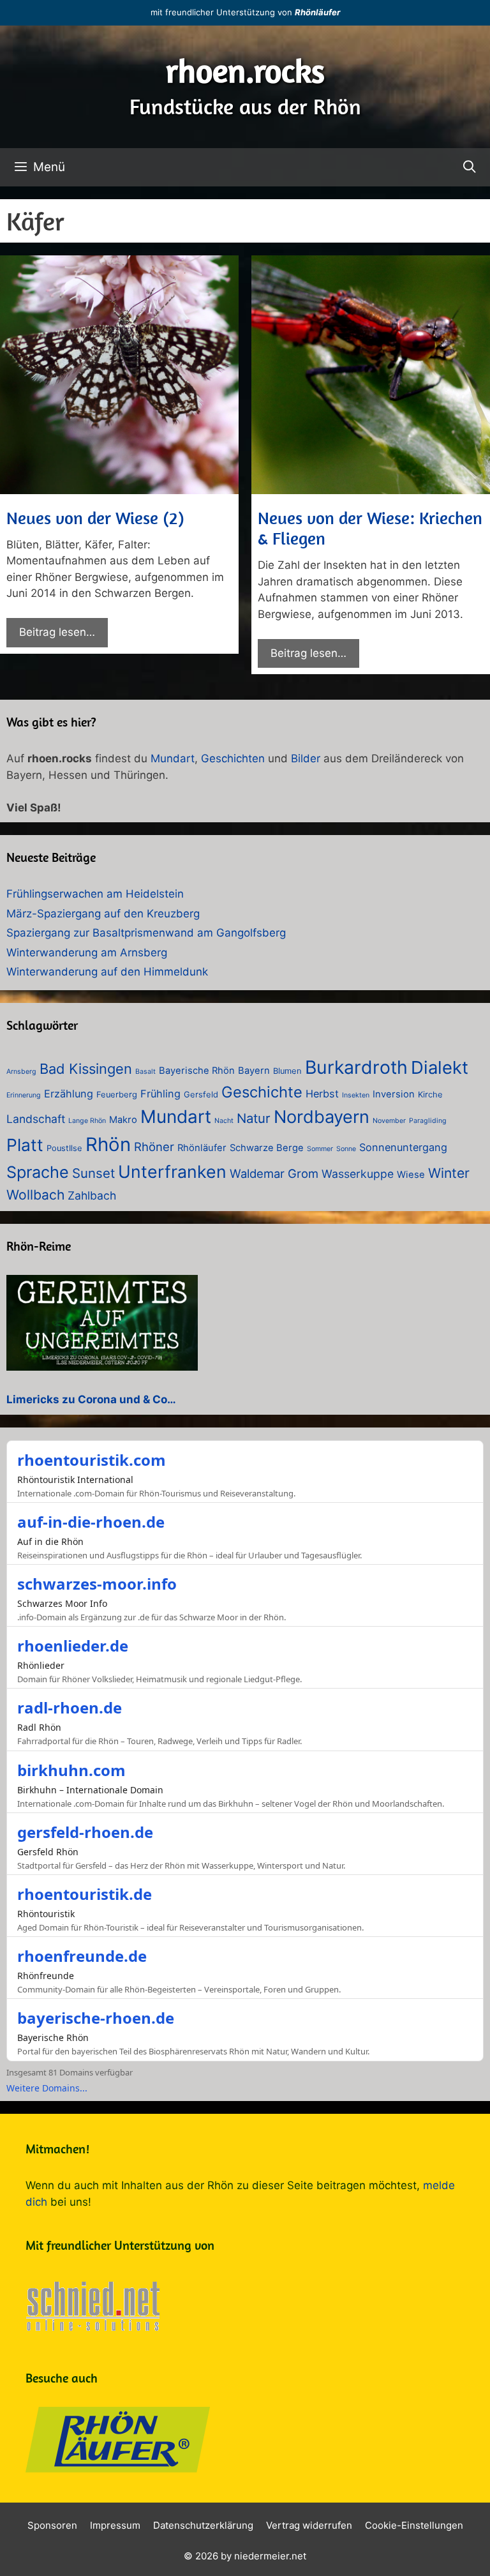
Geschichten (233, 758)
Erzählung (69, 1094)
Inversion (394, 1094)
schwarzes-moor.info (97, 1584)
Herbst (322, 1094)
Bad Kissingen (86, 1069)
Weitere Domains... (47, 2088)
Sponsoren (52, 2525)
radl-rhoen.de (70, 1707)
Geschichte (262, 1092)
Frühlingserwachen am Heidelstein (95, 894)
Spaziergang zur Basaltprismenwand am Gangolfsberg (146, 933)
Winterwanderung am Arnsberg (87, 953)
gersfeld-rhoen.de (85, 1832)
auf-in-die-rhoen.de (91, 1522)
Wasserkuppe (358, 1174)
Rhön (108, 1144)
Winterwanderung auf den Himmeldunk (107, 972)
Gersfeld (201, 1095)
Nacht (224, 1121)
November (389, 1121)
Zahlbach (92, 1195)
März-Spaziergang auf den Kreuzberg (103, 914)
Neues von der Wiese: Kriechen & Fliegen (370, 528)
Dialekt (440, 1067)
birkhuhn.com (71, 1770)
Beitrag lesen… (57, 632)
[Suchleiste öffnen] (470, 167)
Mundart (173, 758)
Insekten (356, 1095)
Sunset (93, 1173)
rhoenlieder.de (73, 1646)
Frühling (160, 1094)
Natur (254, 1118)
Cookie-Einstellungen (414, 2525)
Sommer (320, 1149)
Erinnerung (24, 1095)
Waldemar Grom (274, 1173)
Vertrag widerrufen (309, 2525)
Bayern (254, 1071)
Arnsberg (21, 1072)
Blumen (287, 1071)
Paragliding (428, 1121)
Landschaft (36, 1119)
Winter (449, 1173)
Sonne (346, 1149)
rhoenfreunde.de (82, 1956)
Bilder (306, 758)
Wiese (411, 1175)
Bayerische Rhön (197, 1071)
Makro (123, 1120)
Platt (25, 1145)
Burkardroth (356, 1067)
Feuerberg (117, 1095)
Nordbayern (322, 1117)
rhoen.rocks (245, 71)
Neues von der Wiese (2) (95, 518)
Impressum (115, 2525)
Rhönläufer (317, 12)
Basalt (145, 1072)
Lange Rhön (87, 1121)
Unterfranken (172, 1171)
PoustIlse (64, 1148)
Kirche (430, 1095)
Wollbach (35, 1195)
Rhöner (154, 1147)
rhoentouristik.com (92, 1460)
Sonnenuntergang (403, 1147)
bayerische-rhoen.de (96, 2018)
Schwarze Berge (267, 1148)
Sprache (38, 1172)
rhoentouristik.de (85, 1894)
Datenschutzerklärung (203, 2525)
